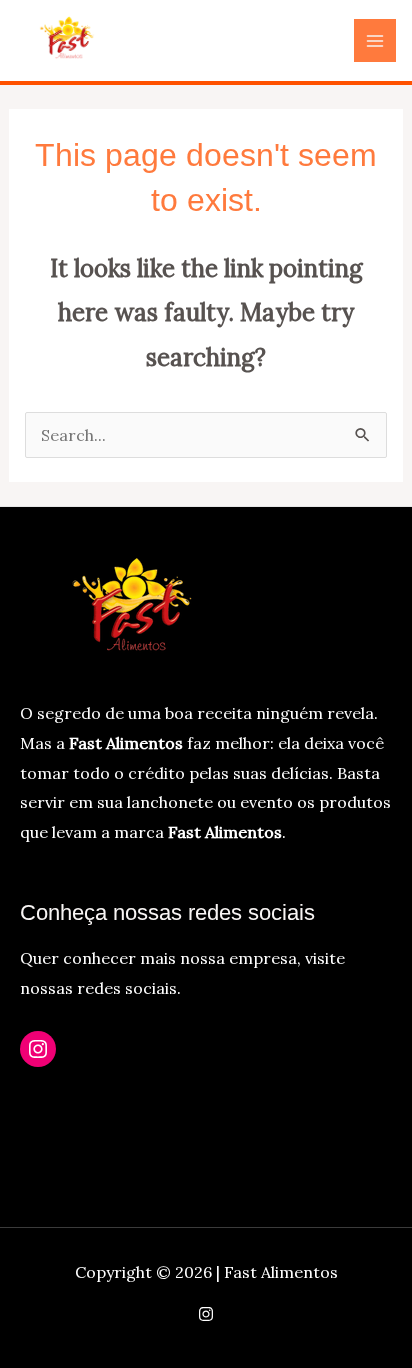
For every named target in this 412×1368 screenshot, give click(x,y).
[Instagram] (38, 1049)
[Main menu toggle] (375, 40)
